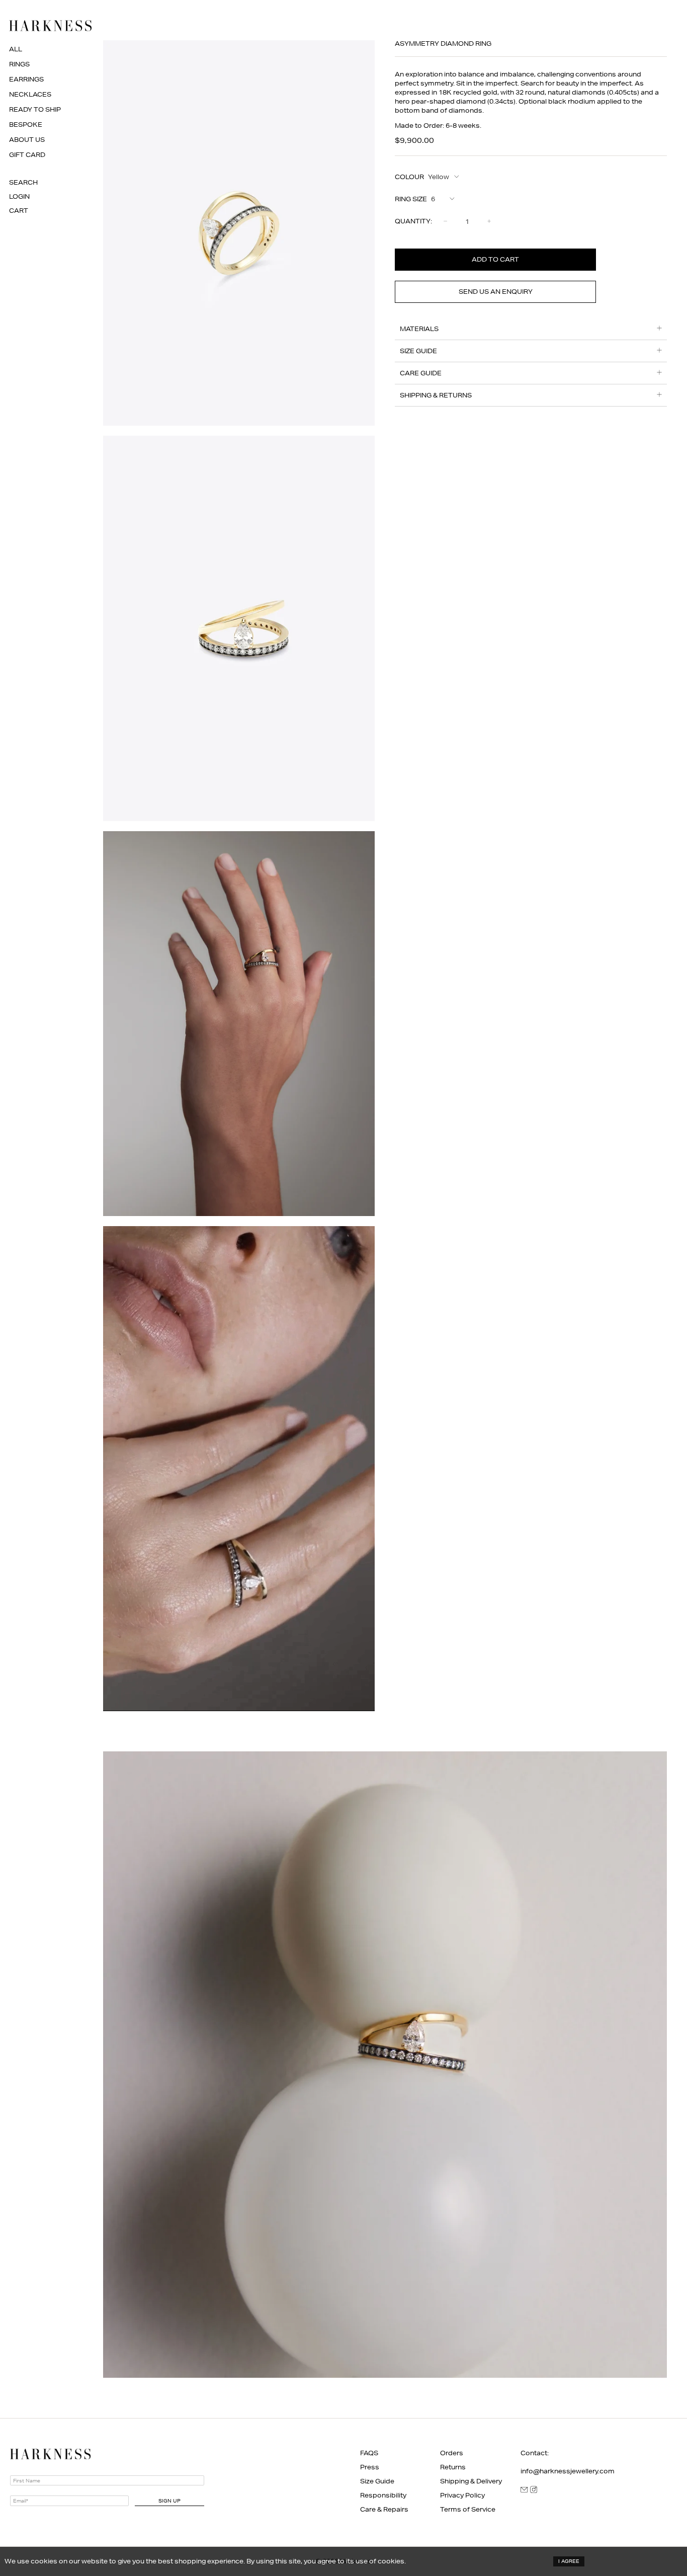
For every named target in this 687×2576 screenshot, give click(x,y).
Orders (452, 2453)
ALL (16, 49)
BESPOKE (26, 125)
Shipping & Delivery (471, 2481)
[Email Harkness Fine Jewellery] (524, 2491)
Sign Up (169, 2501)
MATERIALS (419, 329)
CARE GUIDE (421, 373)
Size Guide (377, 2481)
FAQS (369, 2453)
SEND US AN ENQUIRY (496, 292)
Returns (453, 2467)
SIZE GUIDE (418, 351)
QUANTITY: (413, 221)
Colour (409, 177)
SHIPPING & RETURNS (436, 395)
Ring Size (411, 199)
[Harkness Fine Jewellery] (50, 26)
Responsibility (383, 2495)
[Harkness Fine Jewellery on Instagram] (534, 2491)
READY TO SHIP (35, 109)
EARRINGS (26, 79)
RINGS (19, 64)
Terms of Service (468, 2509)
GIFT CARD (27, 155)
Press (370, 2467)
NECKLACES (30, 94)
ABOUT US (27, 140)
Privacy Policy (462, 2495)
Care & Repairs (384, 2509)
